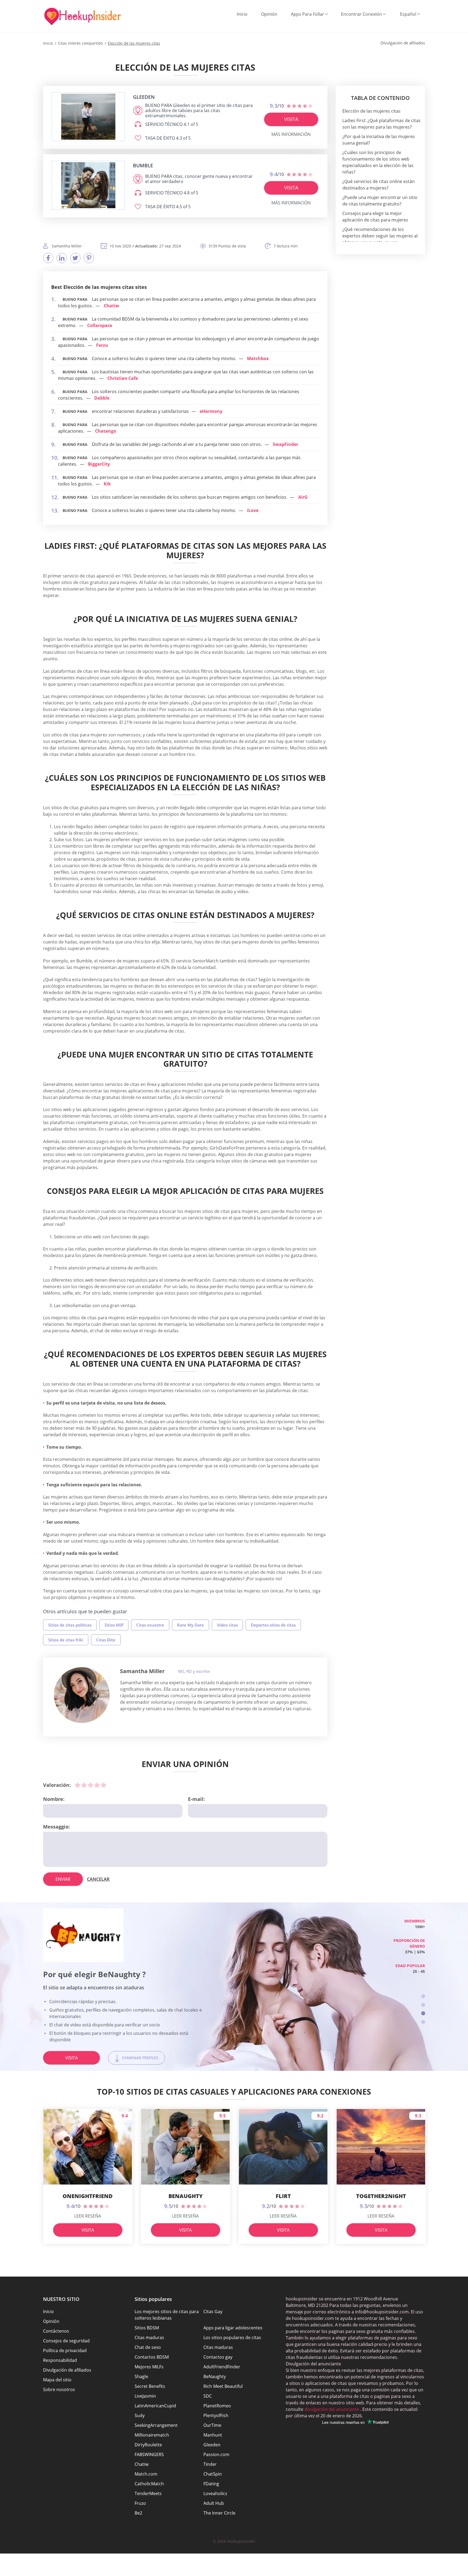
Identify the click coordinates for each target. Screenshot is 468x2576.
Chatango (106, 431)
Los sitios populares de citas (232, 2337)
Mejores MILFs (149, 2367)
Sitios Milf (114, 1625)
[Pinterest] (89, 258)
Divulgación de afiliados (67, 2370)
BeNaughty (215, 2376)
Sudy (140, 2415)
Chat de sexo (148, 2347)
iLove (253, 510)
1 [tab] (423, 1996)
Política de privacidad (65, 2350)
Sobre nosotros (59, 2389)
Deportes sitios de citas (273, 1625)
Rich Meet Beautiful (223, 2386)
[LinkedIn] (62, 258)
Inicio (242, 14)
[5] (103, 1785)
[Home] (82, 17)
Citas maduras (149, 2337)
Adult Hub (214, 2503)
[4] (97, 1785)
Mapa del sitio (57, 2380)
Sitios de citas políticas (70, 1625)
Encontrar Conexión (361, 14)
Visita (291, 119)
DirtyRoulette (148, 2445)
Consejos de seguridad (66, 2341)
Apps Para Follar (308, 14)
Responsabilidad (60, 2360)
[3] (90, 1785)
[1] (77, 1785)
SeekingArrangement (156, 2425)
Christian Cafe (123, 378)
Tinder (210, 2464)
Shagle (141, 2376)
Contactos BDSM (152, 2357)
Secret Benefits (150, 2386)
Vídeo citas (227, 1625)
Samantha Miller (142, 1671)
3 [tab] (423, 2013)
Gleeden (212, 2445)
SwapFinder (285, 444)
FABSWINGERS (149, 2454)
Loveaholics (215, 2493)
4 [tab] (423, 2022)
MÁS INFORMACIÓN (291, 134)
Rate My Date (191, 1625)
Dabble (102, 398)
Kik (107, 484)
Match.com (146, 2474)
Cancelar (98, 1879)
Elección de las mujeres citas (371, 111)
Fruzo (140, 2503)
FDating (211, 2484)
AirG (303, 497)
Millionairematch (152, 2435)
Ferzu (102, 345)
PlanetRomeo (217, 2406)
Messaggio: (56, 1827)
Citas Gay (213, 2311)
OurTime (212, 2425)
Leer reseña (88, 2216)
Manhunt (213, 2435)
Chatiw (111, 306)
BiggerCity (99, 464)
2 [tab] (423, 2005)
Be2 (138, 2513)
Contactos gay (218, 2357)
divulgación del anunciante (331, 2409)
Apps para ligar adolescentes (233, 2328)
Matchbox (258, 358)
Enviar (63, 1879)
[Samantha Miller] (82, 1695)
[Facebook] (48, 258)
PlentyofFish (216, 2415)
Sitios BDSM (147, 2328)
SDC (208, 2396)
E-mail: (196, 1799)
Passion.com (216, 2454)
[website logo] (88, 117)
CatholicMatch (149, 2484)
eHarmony (211, 411)
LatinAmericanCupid (155, 2406)
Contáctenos (56, 2331)
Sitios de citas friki (66, 1640)
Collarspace (100, 325)
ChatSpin (213, 2474)
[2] (84, 1785)
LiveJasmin (145, 2396)
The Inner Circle (219, 2513)
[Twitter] (75, 258)
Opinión (269, 14)
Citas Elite (106, 1640)
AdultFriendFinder (222, 2367)
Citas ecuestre (150, 1625)
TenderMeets (148, 2493)
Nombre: (54, 1799)
